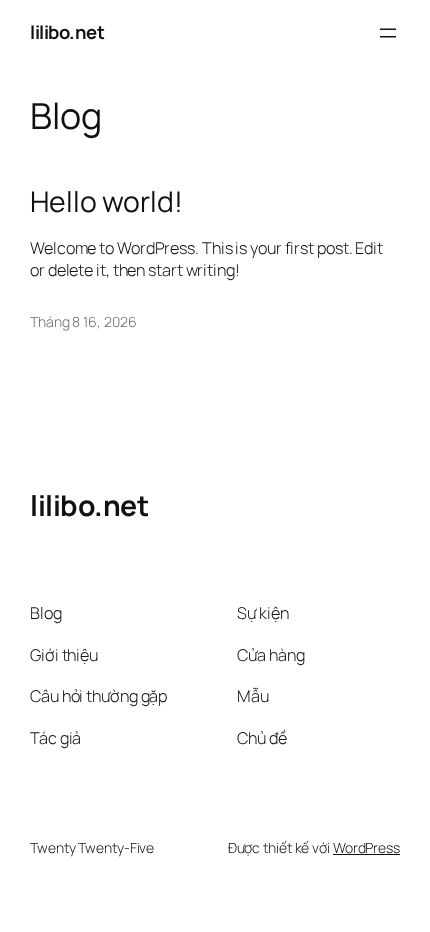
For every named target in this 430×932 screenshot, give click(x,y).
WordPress (366, 847)
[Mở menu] (388, 33)
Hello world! (106, 202)
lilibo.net (67, 32)
